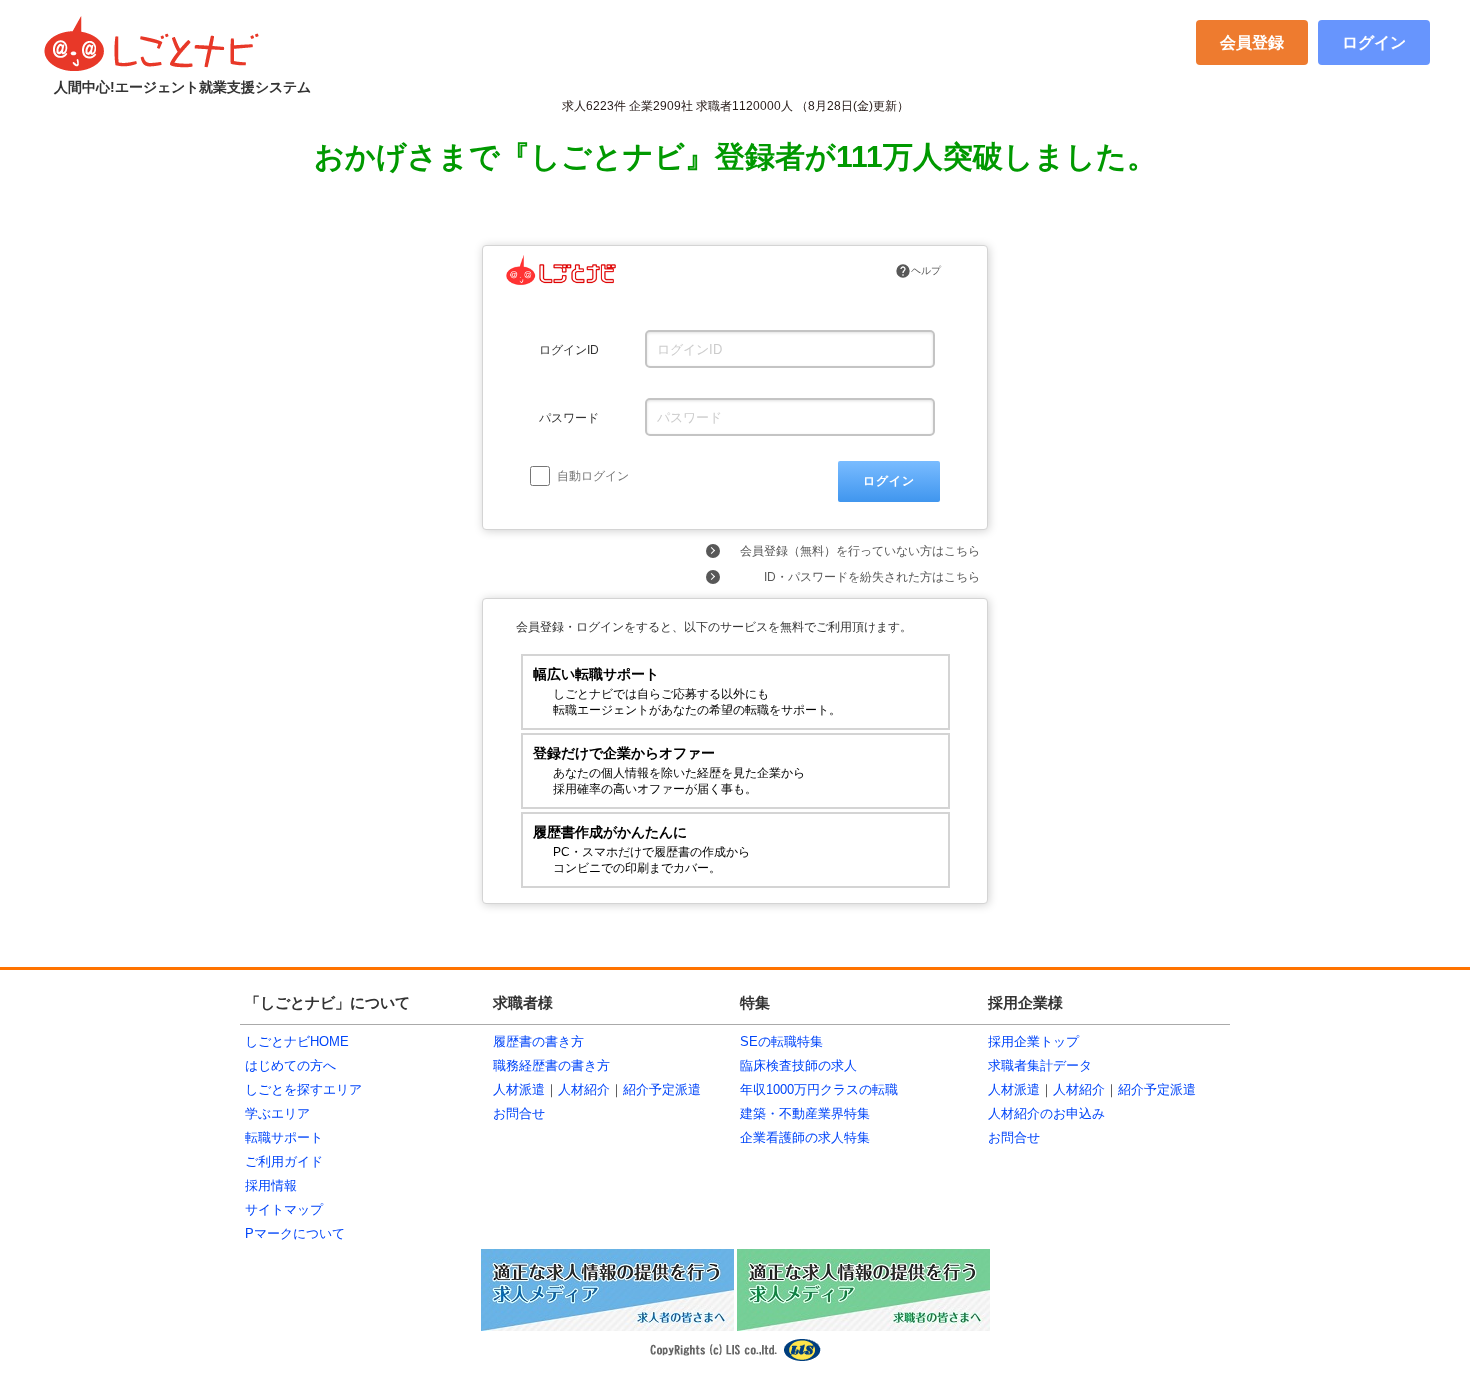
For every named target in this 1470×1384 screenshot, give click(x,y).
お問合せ (519, 1113)
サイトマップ (284, 1209)
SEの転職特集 (781, 1041)
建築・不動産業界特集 (805, 1113)
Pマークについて (295, 1233)
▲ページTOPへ (1180, 939)
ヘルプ (918, 271)
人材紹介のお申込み (1046, 1113)
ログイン (1374, 42)
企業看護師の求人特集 (805, 1137)
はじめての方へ (290, 1065)
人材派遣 (519, 1089)
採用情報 (271, 1185)
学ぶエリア (277, 1113)
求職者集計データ (1040, 1065)
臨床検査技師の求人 (798, 1065)
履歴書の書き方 (538, 1041)
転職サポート (284, 1137)
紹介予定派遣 (662, 1089)
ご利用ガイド (284, 1161)
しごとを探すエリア (303, 1089)
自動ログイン (591, 476)
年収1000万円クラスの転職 (819, 1089)
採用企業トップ (1033, 1041)
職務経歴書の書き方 (551, 1065)
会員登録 (1252, 42)
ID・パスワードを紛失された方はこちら (872, 577)
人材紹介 (584, 1089)
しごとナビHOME (297, 1041)
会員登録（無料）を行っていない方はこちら (860, 551)
